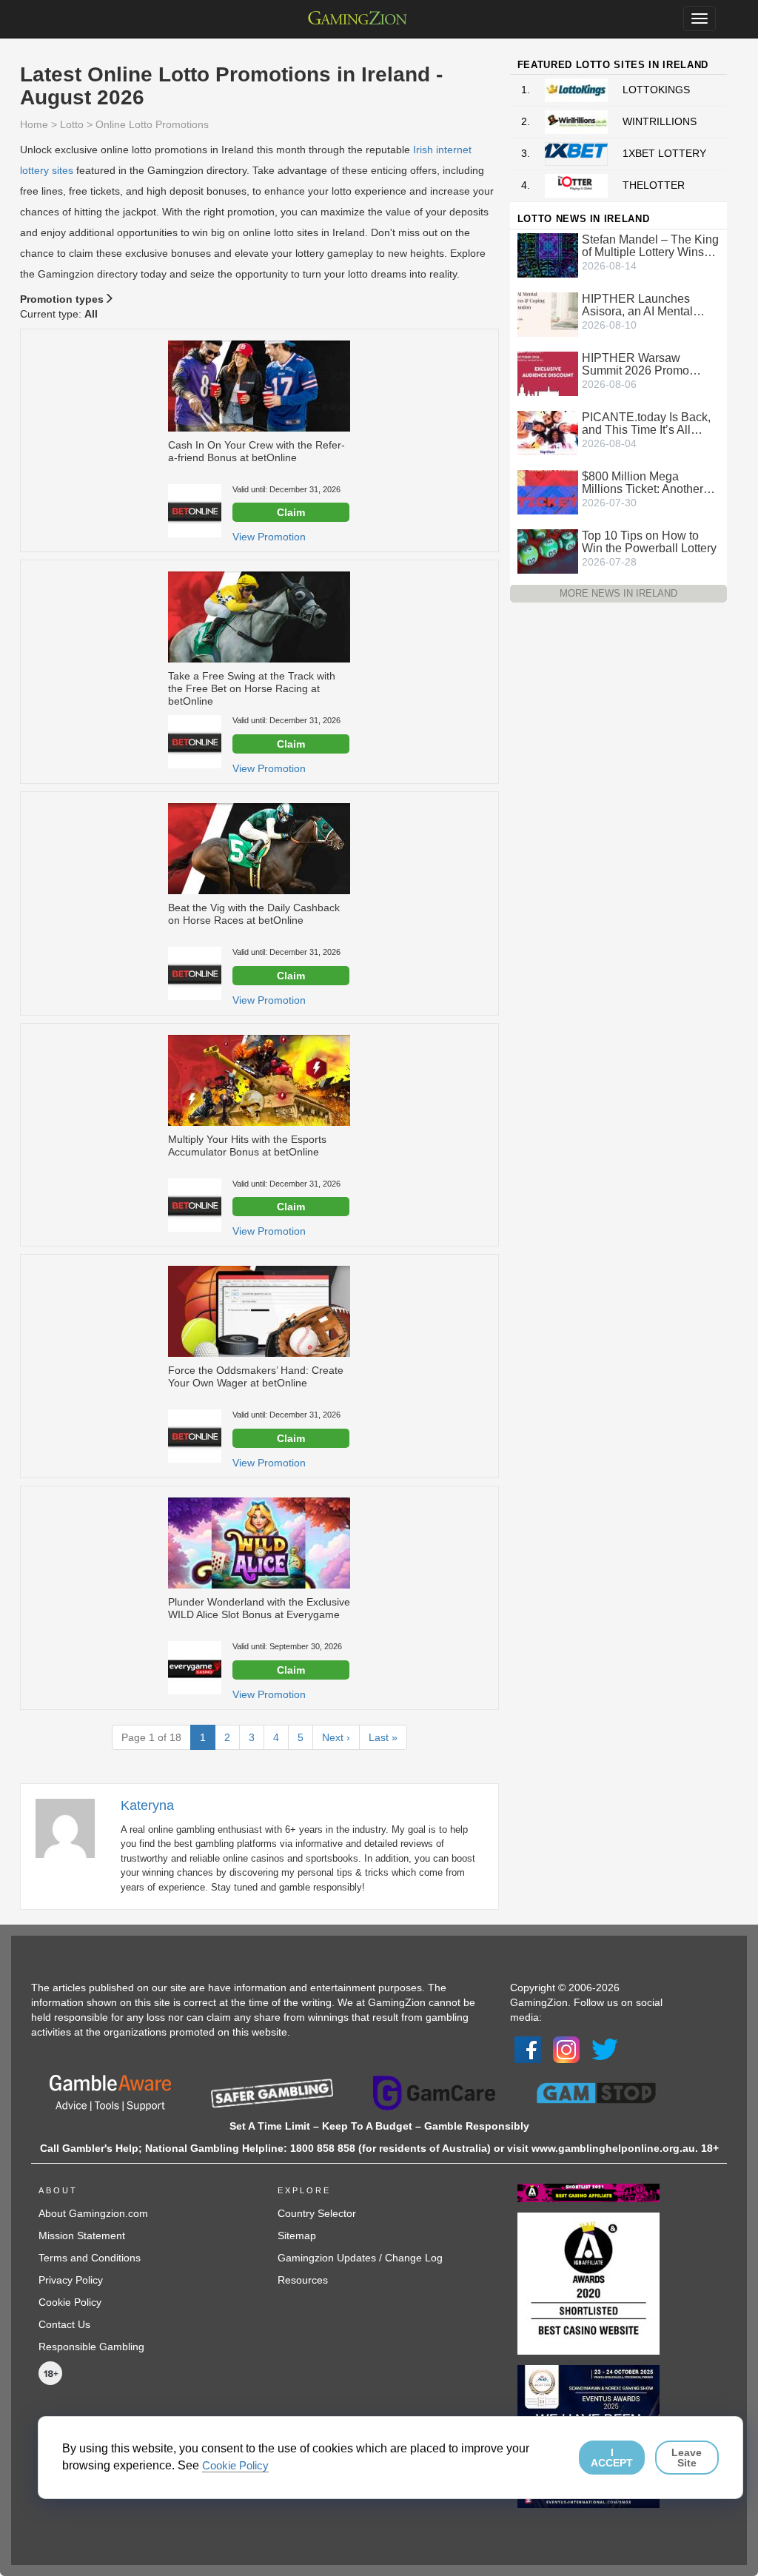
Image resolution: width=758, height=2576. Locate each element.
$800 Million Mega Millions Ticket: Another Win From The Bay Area (645, 483)
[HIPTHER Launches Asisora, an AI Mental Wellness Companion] (548, 313)
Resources (303, 2280)
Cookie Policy (70, 2302)
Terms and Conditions (90, 2258)
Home (34, 124)
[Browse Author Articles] (73, 1828)
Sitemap (297, 2235)
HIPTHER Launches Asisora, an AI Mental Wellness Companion (638, 305)
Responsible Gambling (91, 2347)
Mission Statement (82, 2235)
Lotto (72, 124)
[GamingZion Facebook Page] (528, 2049)
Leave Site (687, 2458)
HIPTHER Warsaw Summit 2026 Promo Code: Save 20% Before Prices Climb (645, 364)
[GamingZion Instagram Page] (566, 2049)
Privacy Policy (71, 2280)
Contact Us (64, 2324)
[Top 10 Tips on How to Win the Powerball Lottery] (548, 550)
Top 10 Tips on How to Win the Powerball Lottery (649, 542)
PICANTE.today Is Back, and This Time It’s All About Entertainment (646, 423)
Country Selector (317, 2213)
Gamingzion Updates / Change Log (360, 2258)
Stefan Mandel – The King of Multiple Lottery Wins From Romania (650, 246)
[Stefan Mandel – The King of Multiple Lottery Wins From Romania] (548, 254)
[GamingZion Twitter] (605, 2049)
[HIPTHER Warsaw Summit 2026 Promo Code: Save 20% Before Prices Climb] (548, 372)
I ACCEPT (612, 2458)
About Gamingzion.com (93, 2213)
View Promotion (269, 537)
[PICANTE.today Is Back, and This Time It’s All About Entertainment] (548, 432)
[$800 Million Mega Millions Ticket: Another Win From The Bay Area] (548, 491)
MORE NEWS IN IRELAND (618, 593)
